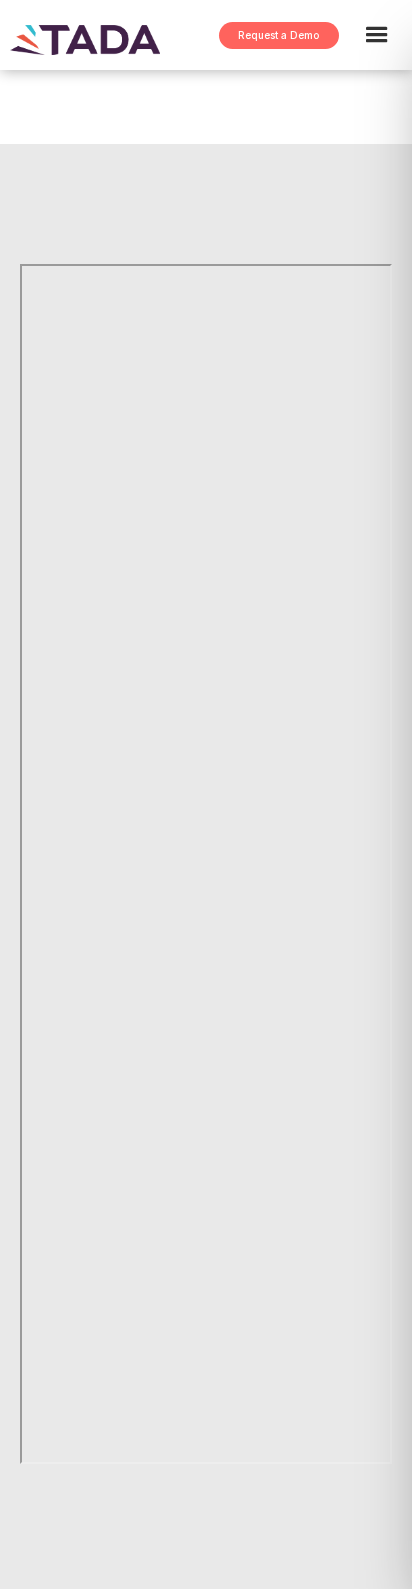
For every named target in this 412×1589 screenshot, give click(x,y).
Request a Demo (278, 35)
